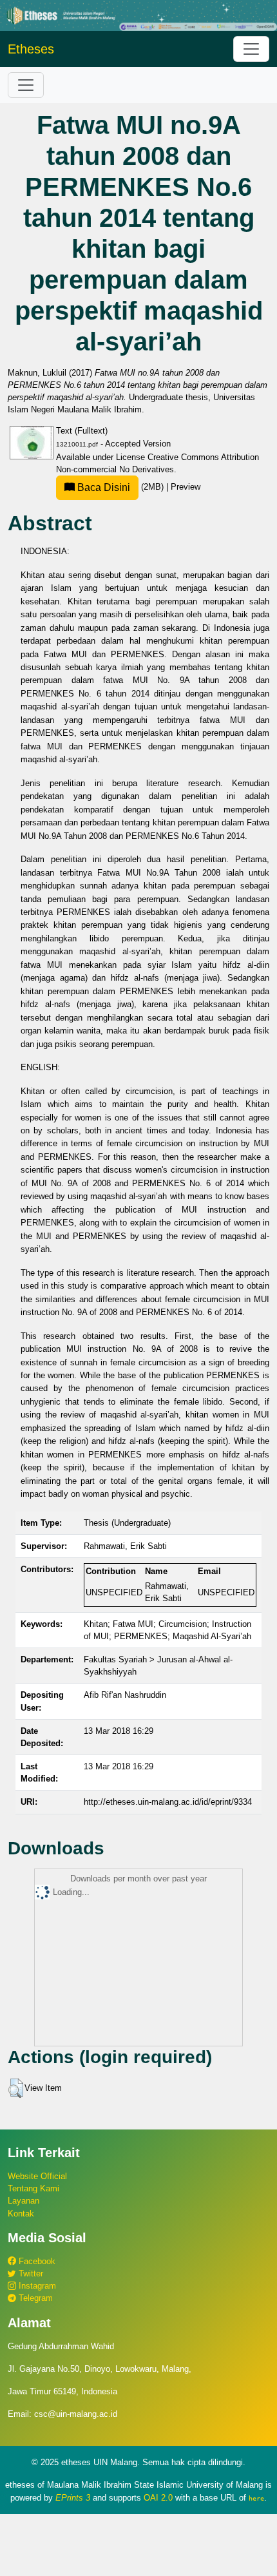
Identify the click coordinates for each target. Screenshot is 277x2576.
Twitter (30, 2273)
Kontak (21, 2214)
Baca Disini (102, 487)
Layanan (24, 2201)
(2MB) (120, 487)
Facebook (36, 2261)
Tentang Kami (33, 2188)
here (256, 2498)
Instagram (36, 2286)
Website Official (37, 2176)
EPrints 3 (73, 2498)
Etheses (31, 49)
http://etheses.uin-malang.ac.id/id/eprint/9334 (168, 1802)
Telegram (34, 2298)
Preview (186, 487)
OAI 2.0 (158, 2498)
